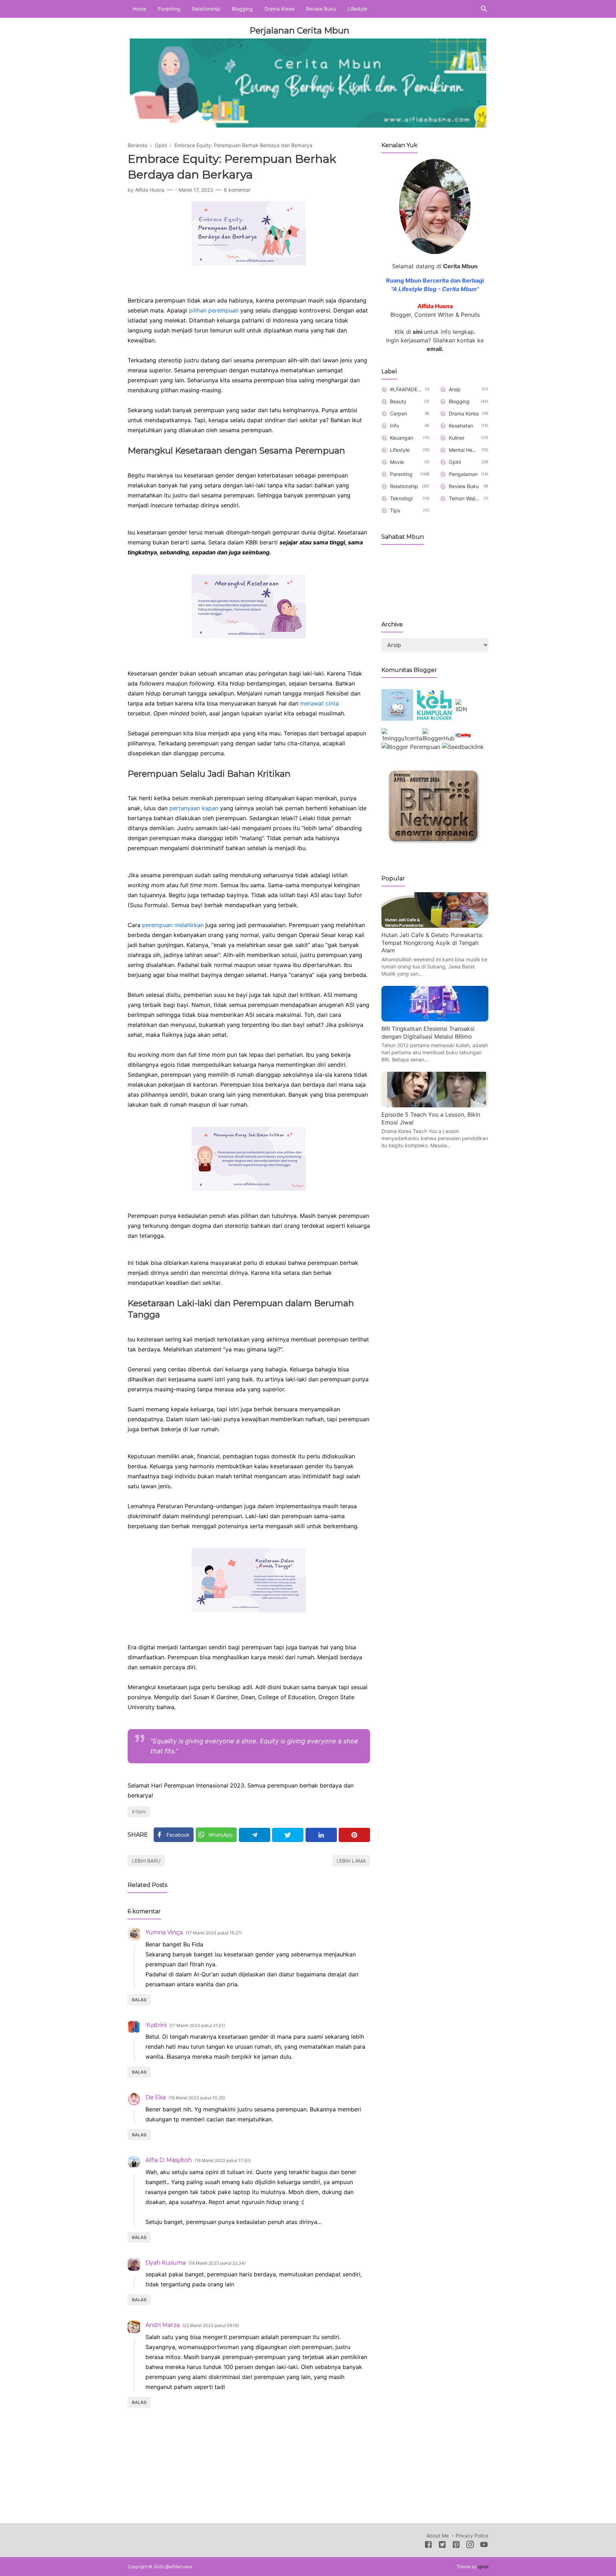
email (434, 349)
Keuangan (402, 438)
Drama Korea (279, 9)
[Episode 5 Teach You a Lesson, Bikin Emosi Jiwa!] (435, 1105)
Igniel (483, 2567)
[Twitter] (288, 1835)
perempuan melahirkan (174, 925)
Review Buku (321, 9)
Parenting (169, 9)
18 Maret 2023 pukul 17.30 (223, 2160)
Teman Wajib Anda (465, 498)
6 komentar (237, 190)
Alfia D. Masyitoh (169, 2160)
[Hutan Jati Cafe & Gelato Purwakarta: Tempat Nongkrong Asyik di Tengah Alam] (435, 926)
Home (139, 9)
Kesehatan (461, 426)
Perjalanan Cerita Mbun (299, 30)
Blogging (242, 9)
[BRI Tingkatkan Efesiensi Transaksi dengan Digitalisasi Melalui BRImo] (435, 1019)
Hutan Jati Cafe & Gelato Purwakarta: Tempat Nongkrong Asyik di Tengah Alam (432, 943)
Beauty (398, 401)
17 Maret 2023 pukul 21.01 (197, 2025)
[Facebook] (428, 2546)
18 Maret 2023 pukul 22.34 (217, 2263)
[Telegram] (255, 1835)
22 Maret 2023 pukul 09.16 (211, 2325)
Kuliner (457, 438)
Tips (395, 510)
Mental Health (464, 450)
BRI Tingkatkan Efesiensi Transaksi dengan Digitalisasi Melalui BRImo (428, 1033)
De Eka (156, 2097)
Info (394, 426)
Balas (139, 2000)
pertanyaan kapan (195, 808)
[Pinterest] (354, 1835)
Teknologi (401, 498)
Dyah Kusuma (166, 2263)
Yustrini (156, 2025)
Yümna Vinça (164, 1932)
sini (418, 332)
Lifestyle (357, 9)
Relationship (206, 9)
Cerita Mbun (460, 266)
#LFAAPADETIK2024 (406, 389)
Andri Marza (163, 2325)
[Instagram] (470, 2546)
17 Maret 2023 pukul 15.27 (214, 1933)
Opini (141, 1812)
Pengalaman (463, 474)
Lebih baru (146, 1861)
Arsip (455, 389)
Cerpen (399, 413)
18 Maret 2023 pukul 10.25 (197, 2098)
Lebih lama (351, 1861)
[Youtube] (484, 2546)
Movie (397, 462)
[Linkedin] (321, 1835)
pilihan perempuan (214, 310)
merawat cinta (319, 703)
